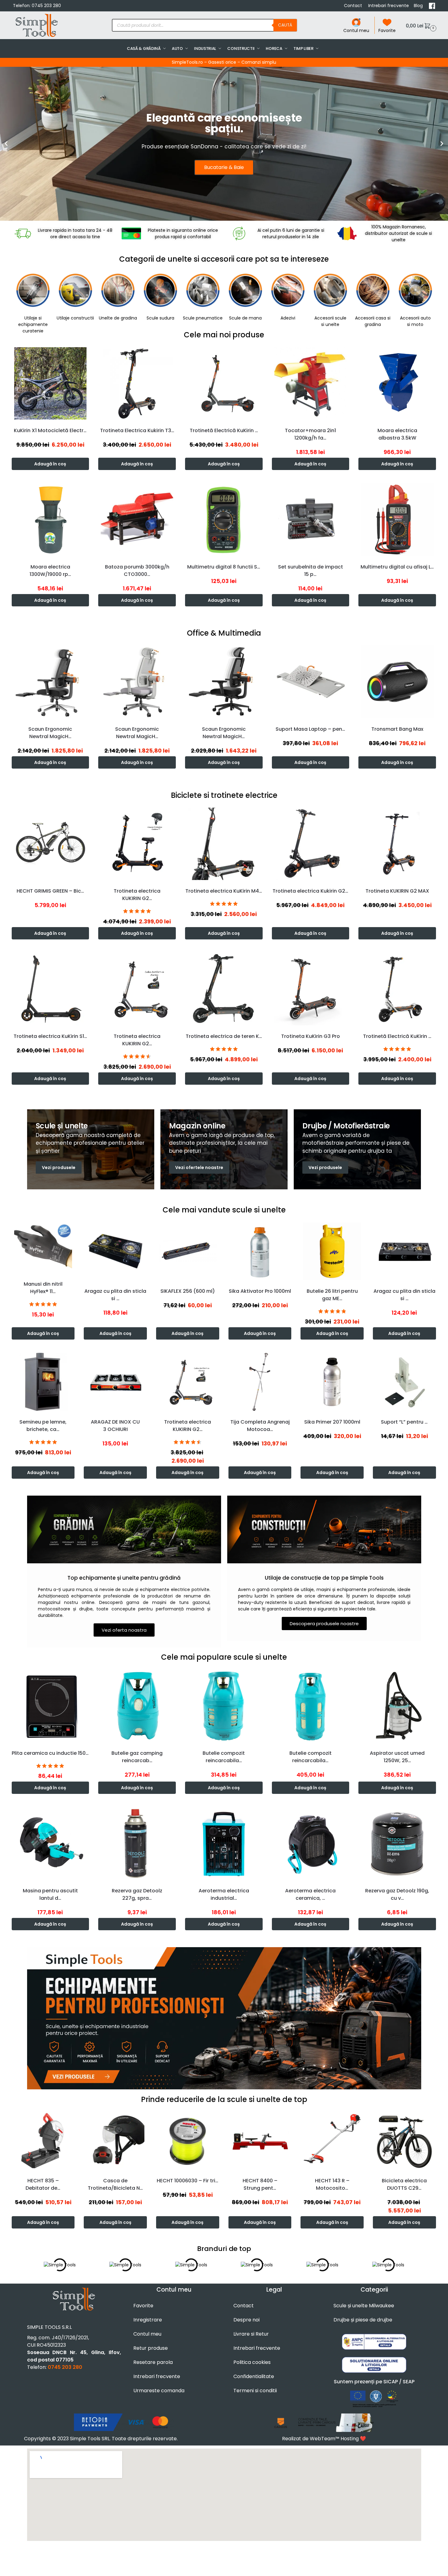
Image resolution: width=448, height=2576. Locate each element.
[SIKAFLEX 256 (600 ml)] (188, 1251)
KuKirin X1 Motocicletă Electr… (50, 430)
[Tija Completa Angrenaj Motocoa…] (260, 1382)
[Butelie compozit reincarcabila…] (224, 1706)
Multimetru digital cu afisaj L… (397, 567)
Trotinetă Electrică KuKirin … (224, 430)
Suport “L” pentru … (404, 1422)
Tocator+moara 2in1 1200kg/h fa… (310, 434)
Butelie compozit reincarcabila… (224, 1757)
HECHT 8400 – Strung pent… (260, 2184)
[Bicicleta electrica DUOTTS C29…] (404, 2141)
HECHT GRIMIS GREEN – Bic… (50, 891)
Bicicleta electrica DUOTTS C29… (404, 2184)
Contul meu (356, 30)
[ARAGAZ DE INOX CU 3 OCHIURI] (115, 1382)
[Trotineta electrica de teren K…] (224, 989)
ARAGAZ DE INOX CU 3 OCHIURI (115, 1426)
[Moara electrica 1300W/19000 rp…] (50, 520)
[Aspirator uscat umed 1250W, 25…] (397, 1706)
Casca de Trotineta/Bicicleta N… (115, 2184)
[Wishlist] (86, 354)
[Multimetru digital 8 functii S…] (224, 520)
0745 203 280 (46, 6)
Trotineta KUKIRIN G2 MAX (397, 891)
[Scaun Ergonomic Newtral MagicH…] (50, 682)
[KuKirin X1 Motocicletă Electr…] (50, 384)
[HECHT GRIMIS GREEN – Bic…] (50, 844)
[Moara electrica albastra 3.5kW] (397, 384)
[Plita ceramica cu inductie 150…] (50, 1706)
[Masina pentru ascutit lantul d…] (50, 1843)
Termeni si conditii (255, 2391)
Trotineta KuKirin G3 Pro (311, 1036)
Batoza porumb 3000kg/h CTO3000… (137, 571)
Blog (419, 6)
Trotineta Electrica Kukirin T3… (137, 430)
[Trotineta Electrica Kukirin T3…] (137, 384)
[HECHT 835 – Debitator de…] (43, 2141)
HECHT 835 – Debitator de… (43, 2184)
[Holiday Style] (224, 1149)
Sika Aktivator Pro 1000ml (260, 1291)
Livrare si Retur (251, 2334)
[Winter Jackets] (357, 1149)
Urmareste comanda (159, 2391)
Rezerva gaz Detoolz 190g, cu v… (397, 1894)
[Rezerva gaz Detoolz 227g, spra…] (137, 1843)
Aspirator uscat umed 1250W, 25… (397, 1757)
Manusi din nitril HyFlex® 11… (43, 1288)
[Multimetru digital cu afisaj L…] (397, 520)
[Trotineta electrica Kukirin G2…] (311, 844)
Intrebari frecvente (389, 6)
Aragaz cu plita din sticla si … (115, 1295)
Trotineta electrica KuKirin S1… (50, 1036)
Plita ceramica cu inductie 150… (50, 1753)
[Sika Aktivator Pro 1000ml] (260, 1251)
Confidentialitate (254, 2376)
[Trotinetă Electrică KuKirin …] (224, 384)
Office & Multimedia (224, 633)
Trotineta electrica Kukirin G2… (310, 891)
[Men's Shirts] (91, 1149)
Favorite (387, 30)
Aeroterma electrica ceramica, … (310, 1894)
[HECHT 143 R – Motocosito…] (332, 2141)
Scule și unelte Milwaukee (364, 2306)
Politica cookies (252, 2362)
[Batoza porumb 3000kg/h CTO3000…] (137, 520)
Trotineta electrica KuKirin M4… (224, 891)
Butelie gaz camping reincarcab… (137, 1757)
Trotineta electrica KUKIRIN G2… (137, 895)
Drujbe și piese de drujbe (363, 2320)
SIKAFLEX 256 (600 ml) (188, 1291)
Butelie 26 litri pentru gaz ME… (332, 1295)
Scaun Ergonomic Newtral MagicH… (50, 733)
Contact (354, 6)
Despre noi (246, 2320)
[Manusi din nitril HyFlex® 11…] (43, 1248)
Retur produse (151, 2348)
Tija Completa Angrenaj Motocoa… (260, 1426)
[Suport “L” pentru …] (404, 1382)
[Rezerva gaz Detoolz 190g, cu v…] (397, 1843)
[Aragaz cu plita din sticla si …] (115, 1251)
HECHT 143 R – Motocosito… (332, 2184)
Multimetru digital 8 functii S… (224, 567)
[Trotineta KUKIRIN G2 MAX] (397, 844)
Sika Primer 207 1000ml (332, 1422)
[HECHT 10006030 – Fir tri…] (188, 2141)
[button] (420, 25)
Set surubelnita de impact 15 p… (311, 571)
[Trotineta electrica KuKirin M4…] (224, 844)
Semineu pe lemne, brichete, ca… (43, 1426)
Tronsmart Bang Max (397, 729)
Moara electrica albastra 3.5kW (397, 434)
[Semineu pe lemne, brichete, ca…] (43, 1382)
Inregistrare (148, 2320)
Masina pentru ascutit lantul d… (50, 1894)
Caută (285, 25)
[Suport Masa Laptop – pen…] (311, 682)
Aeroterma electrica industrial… (224, 1894)
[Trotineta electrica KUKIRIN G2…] (137, 844)
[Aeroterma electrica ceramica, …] (311, 1843)
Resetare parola (153, 2362)
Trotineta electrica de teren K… (224, 1036)
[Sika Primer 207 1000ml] (332, 1382)
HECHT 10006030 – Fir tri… (188, 2181)
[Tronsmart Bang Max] (397, 682)
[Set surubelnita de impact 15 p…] (311, 520)
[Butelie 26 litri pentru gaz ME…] (332, 1251)
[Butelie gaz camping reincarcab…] (137, 1706)
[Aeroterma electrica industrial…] (224, 1843)
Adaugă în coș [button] (50, 464)
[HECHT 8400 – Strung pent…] (260, 2141)
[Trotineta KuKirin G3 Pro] (311, 989)
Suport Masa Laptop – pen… (310, 729)
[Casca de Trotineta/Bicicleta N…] (115, 2141)
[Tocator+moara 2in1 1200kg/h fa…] (311, 384)
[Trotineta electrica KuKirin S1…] (50, 989)
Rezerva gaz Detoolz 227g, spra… (137, 1894)
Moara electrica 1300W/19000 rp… (50, 571)
